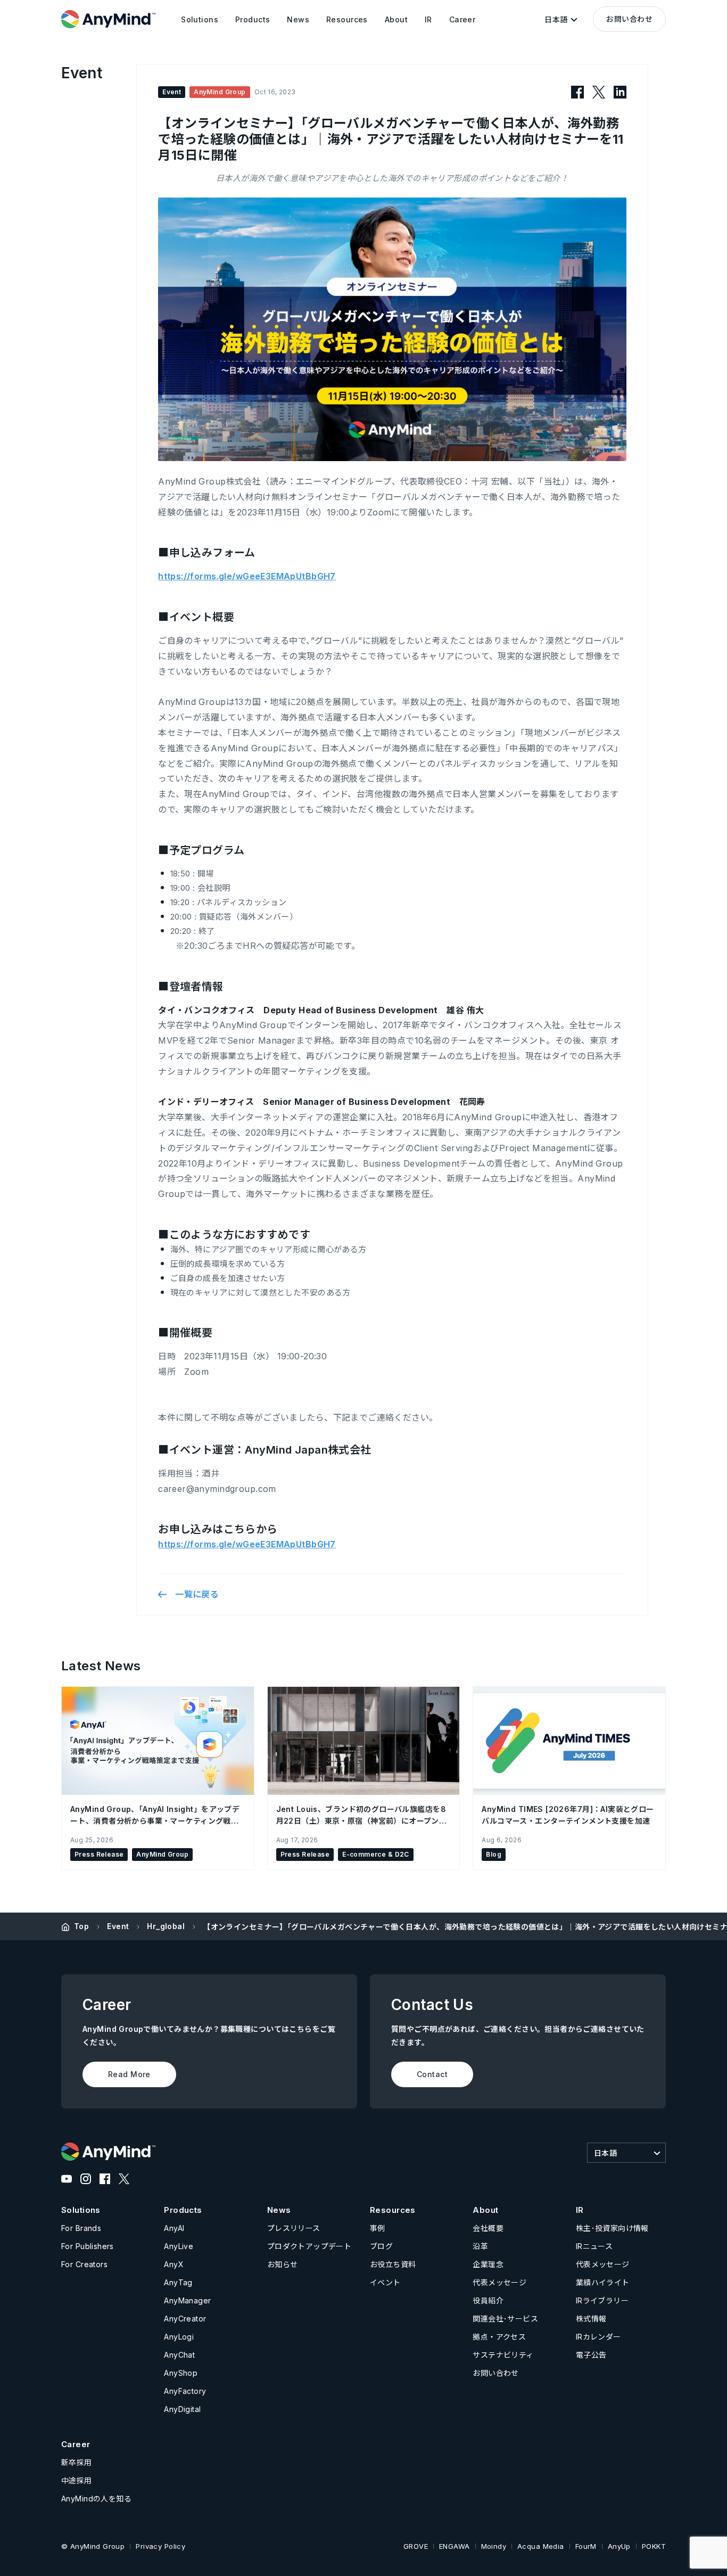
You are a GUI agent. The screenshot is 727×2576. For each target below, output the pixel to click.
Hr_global (166, 1926)
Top (81, 1926)
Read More (129, 2074)
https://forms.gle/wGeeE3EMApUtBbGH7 (247, 576)
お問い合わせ (629, 19)
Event (118, 1926)
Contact (432, 2074)
